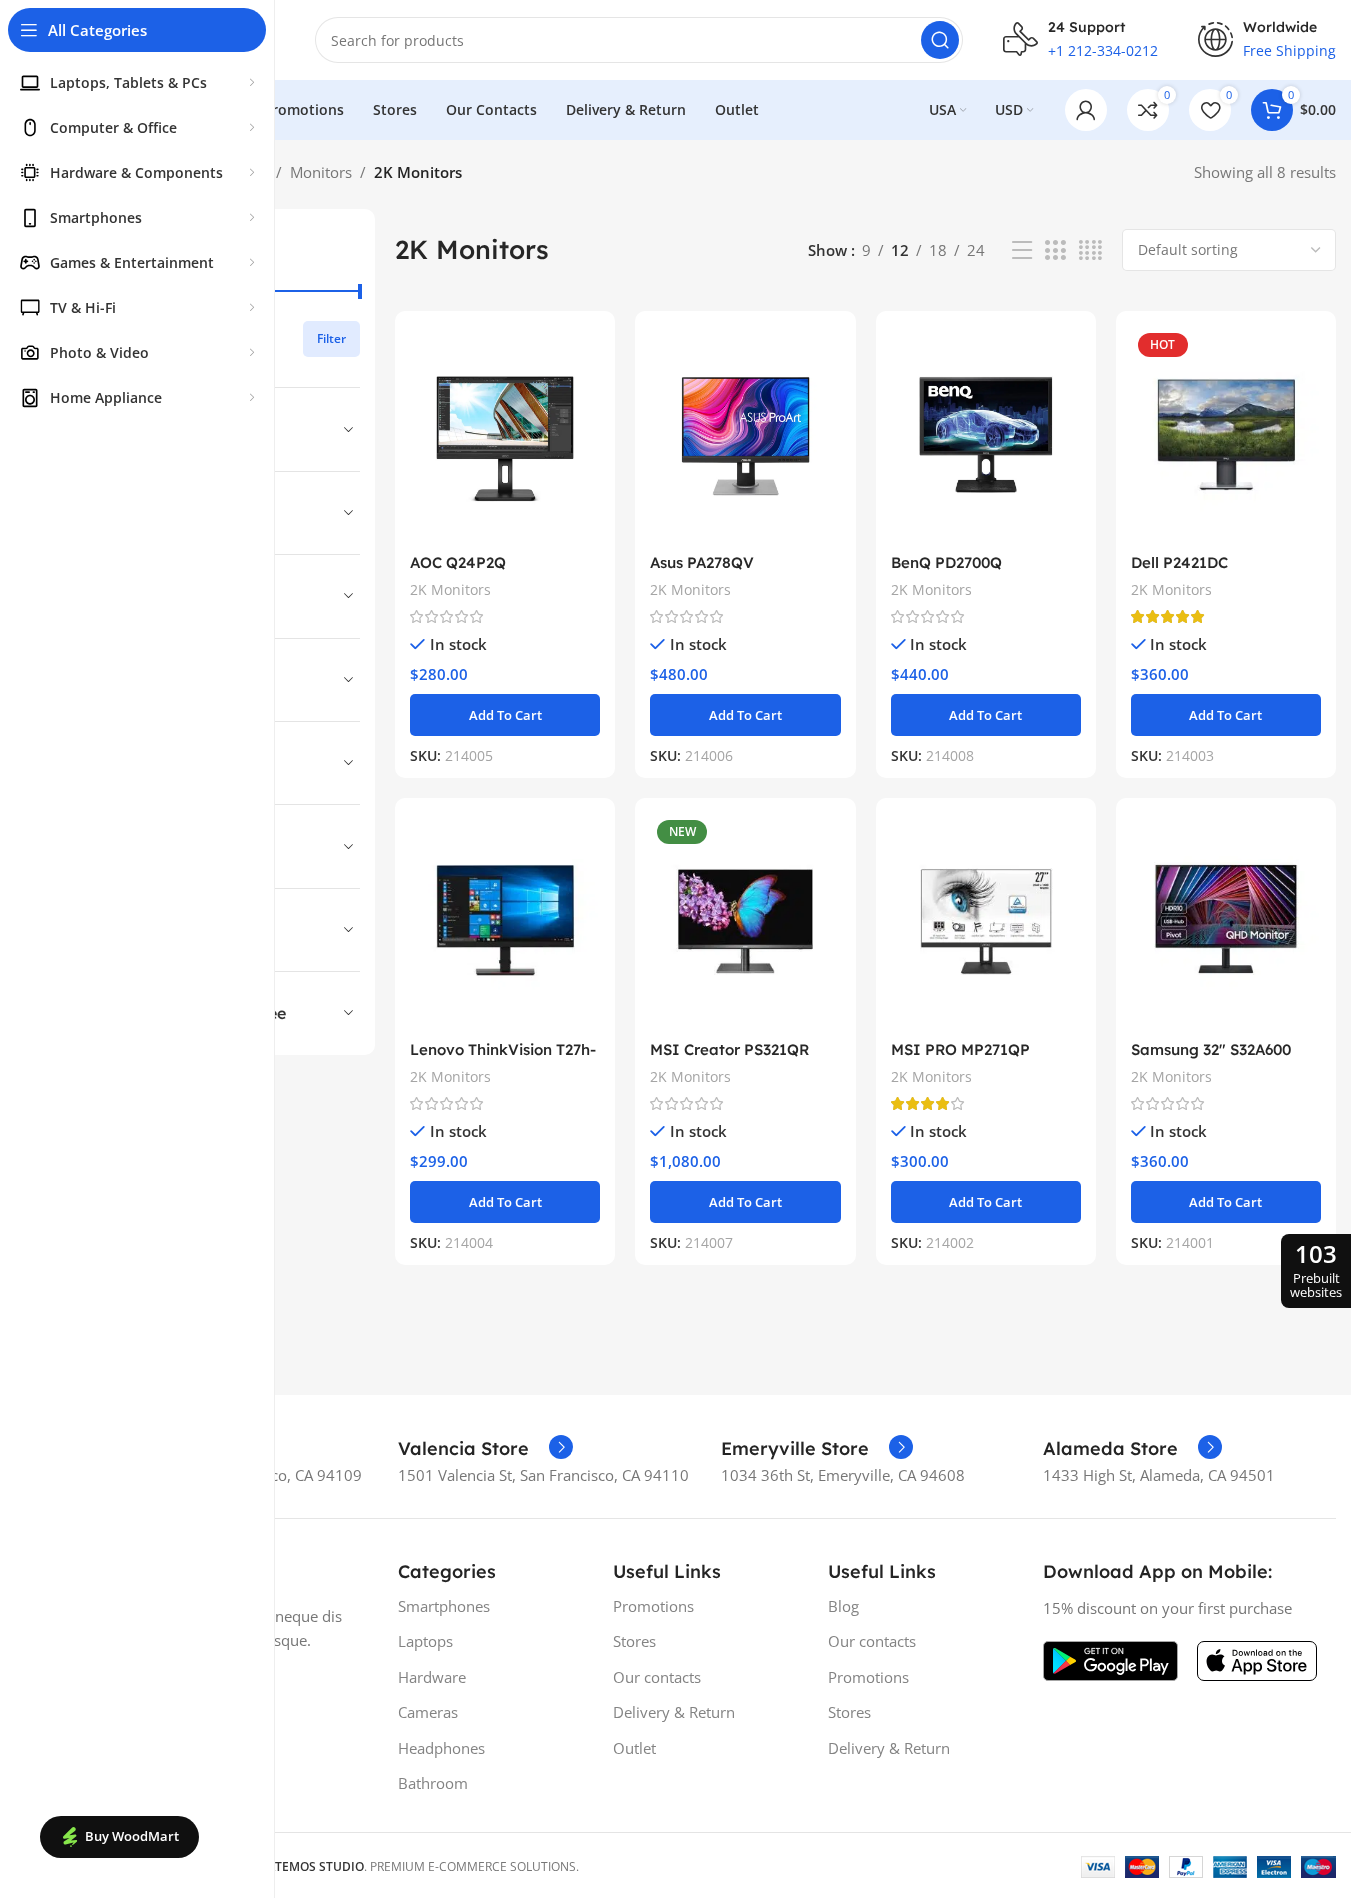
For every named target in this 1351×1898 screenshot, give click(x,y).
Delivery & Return (674, 1712)
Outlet (634, 1748)
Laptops (425, 1641)
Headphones (441, 1748)
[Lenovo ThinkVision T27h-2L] (505, 921)
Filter (331, 338)
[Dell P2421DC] (1226, 434)
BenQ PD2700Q (946, 562)
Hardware (432, 1677)
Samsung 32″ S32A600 (1211, 1049)
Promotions (653, 1606)
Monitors (321, 172)
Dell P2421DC (1179, 562)
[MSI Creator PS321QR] (745, 921)
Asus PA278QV (702, 562)
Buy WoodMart (132, 1836)
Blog (843, 1606)
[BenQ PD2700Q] (986, 434)
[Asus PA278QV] (745, 434)
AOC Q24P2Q (458, 562)
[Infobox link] (485, 1449)
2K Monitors (450, 589)
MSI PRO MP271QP (960, 1049)
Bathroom (433, 1783)
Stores (634, 1641)
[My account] (1086, 110)
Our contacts (657, 1677)
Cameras (428, 1712)
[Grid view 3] (1055, 250)
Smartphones (444, 1606)
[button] (505, 715)
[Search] (940, 40)
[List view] (1022, 250)
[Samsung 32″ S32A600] (1226, 921)
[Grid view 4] (1090, 250)
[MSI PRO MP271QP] (986, 921)
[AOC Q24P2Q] (505, 434)
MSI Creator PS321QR (729, 1049)
